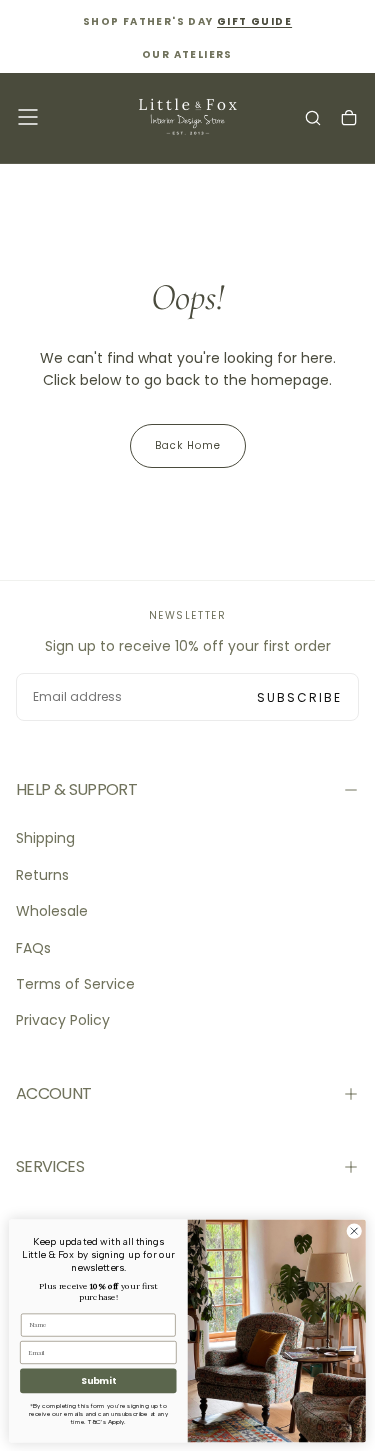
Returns (42, 875)
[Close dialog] (354, 1231)
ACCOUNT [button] (54, 1093)
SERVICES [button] (50, 1166)
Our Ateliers (187, 54)
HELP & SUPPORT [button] (76, 789)
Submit (98, 1380)
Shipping (45, 838)
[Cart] (349, 119)
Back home (188, 445)
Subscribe (299, 697)
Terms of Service (75, 984)
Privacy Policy (63, 1020)
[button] (28, 117)
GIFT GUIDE (254, 21)
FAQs (33, 948)
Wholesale (52, 911)
